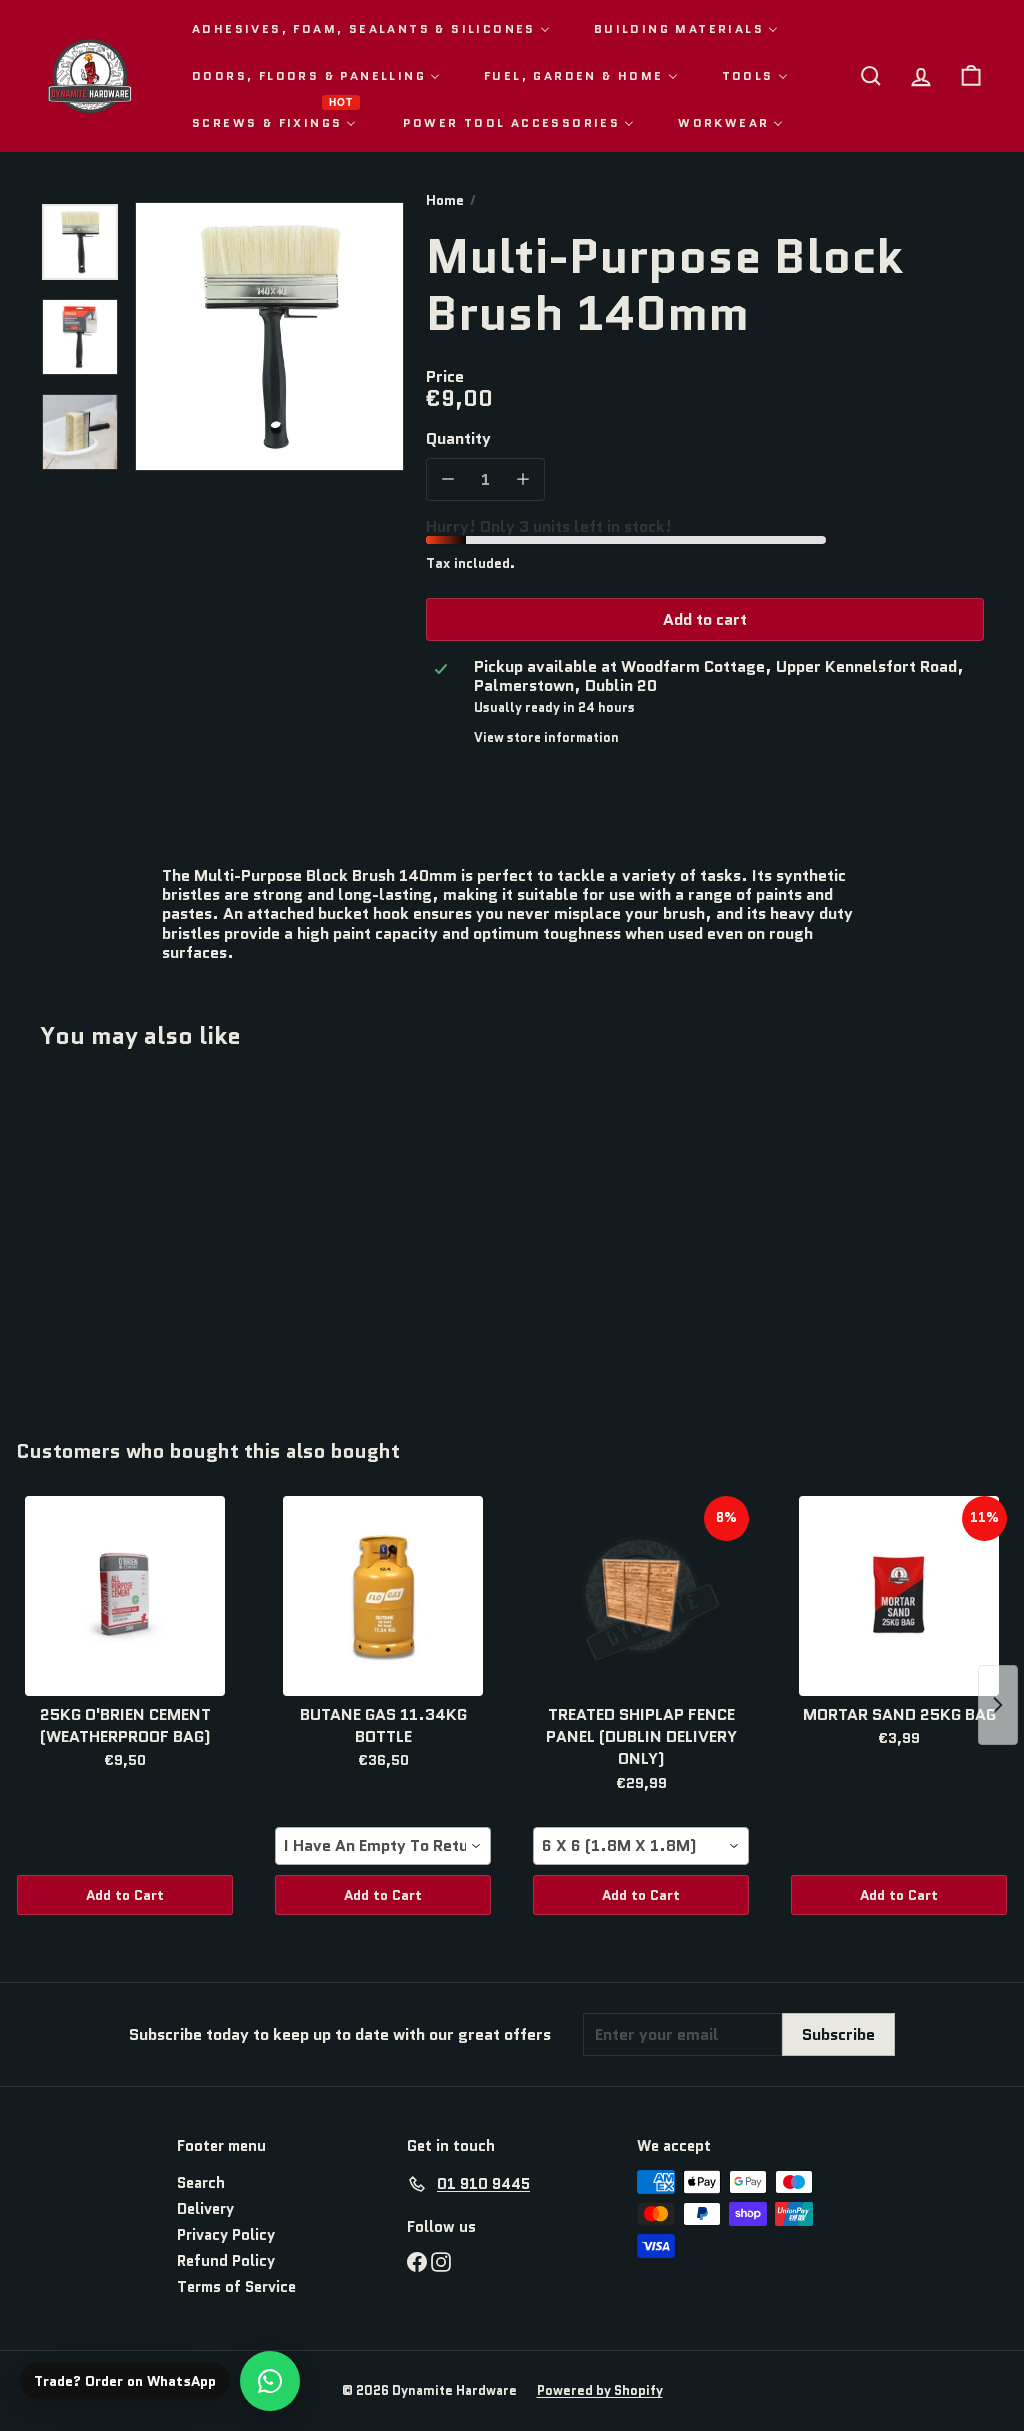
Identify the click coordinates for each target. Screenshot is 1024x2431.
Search (201, 2183)
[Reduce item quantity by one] (447, 479)
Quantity (458, 438)
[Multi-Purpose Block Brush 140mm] (110, 1230)
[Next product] (998, 1705)
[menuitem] (371, 28)
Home (445, 200)
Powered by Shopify (600, 2390)
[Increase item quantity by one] (523, 479)
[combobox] (383, 1846)
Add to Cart (125, 1895)
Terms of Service (236, 2287)
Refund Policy (226, 2261)
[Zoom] (269, 336)
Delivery (205, 2209)
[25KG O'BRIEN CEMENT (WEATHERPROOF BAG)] (125, 1596)
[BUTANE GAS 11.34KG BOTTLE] (383, 1596)
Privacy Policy (226, 2235)
